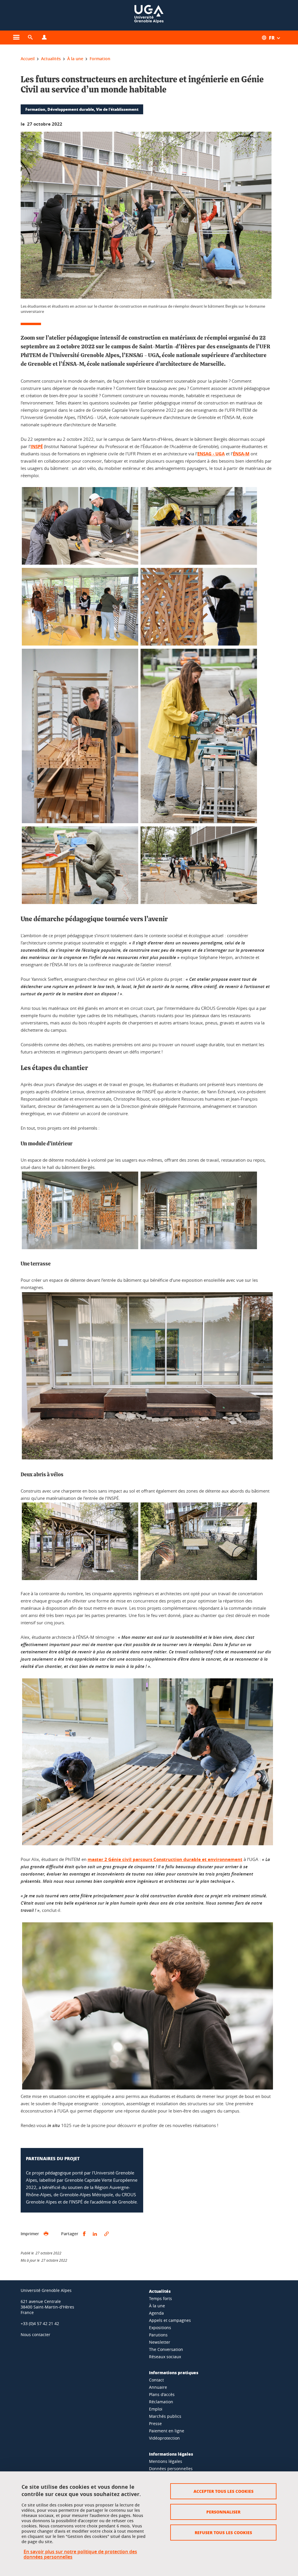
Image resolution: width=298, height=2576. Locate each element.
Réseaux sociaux (165, 2357)
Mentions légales (166, 2461)
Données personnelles (171, 2469)
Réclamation (161, 2402)
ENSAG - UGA (211, 454)
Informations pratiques (174, 2372)
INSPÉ (37, 446)
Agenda (156, 2313)
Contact (156, 2380)
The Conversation (166, 2349)
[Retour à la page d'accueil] (149, 15)
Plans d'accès (162, 2394)
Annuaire (158, 2387)
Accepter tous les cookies (223, 2491)
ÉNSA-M (241, 454)
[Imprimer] (46, 2234)
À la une (157, 2306)
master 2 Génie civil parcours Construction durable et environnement (165, 1859)
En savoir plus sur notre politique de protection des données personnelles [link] (80, 2554)
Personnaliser (223, 2512)
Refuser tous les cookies (223, 2532)
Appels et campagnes (170, 2320)
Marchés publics (165, 2416)
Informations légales (171, 2454)
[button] (30, 38)
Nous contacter (36, 2335)
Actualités (160, 2291)
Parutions (158, 2335)
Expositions (160, 2328)
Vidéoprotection (164, 2438)
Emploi (156, 2409)
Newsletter (160, 2342)
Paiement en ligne (167, 2431)
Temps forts (160, 2298)
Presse (155, 2423)
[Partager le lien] (107, 2234)
